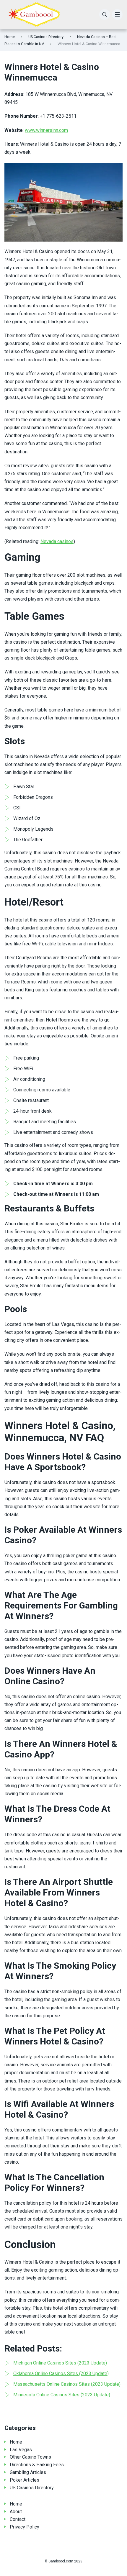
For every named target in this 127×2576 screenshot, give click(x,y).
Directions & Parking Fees (37, 2465)
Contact (18, 2519)
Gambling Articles (28, 2472)
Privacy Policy (25, 2527)
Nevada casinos (57, 541)
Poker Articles (25, 2480)
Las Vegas (21, 2450)
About (16, 2512)
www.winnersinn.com (46, 130)
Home (10, 37)
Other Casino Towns (30, 2457)
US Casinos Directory (46, 37)
